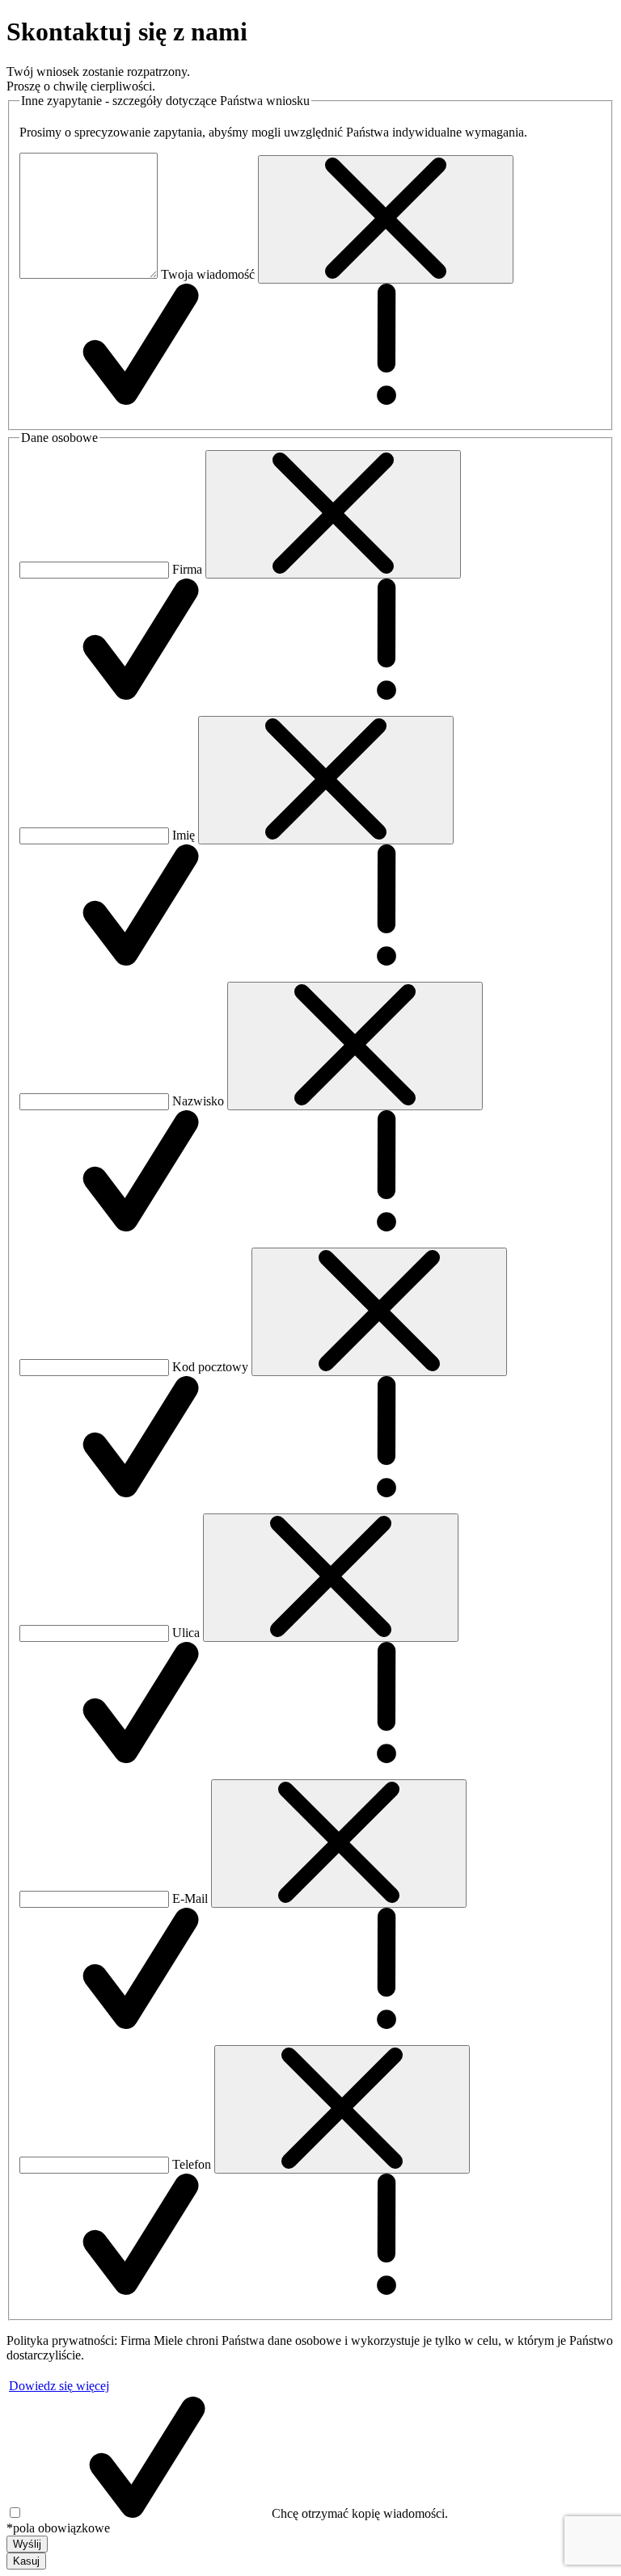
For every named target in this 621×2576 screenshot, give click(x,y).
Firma (187, 569)
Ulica (186, 1633)
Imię (184, 835)
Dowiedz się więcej (59, 2386)
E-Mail (190, 1898)
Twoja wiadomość (208, 274)
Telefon (192, 2164)
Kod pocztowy (210, 1367)
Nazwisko (198, 1101)
